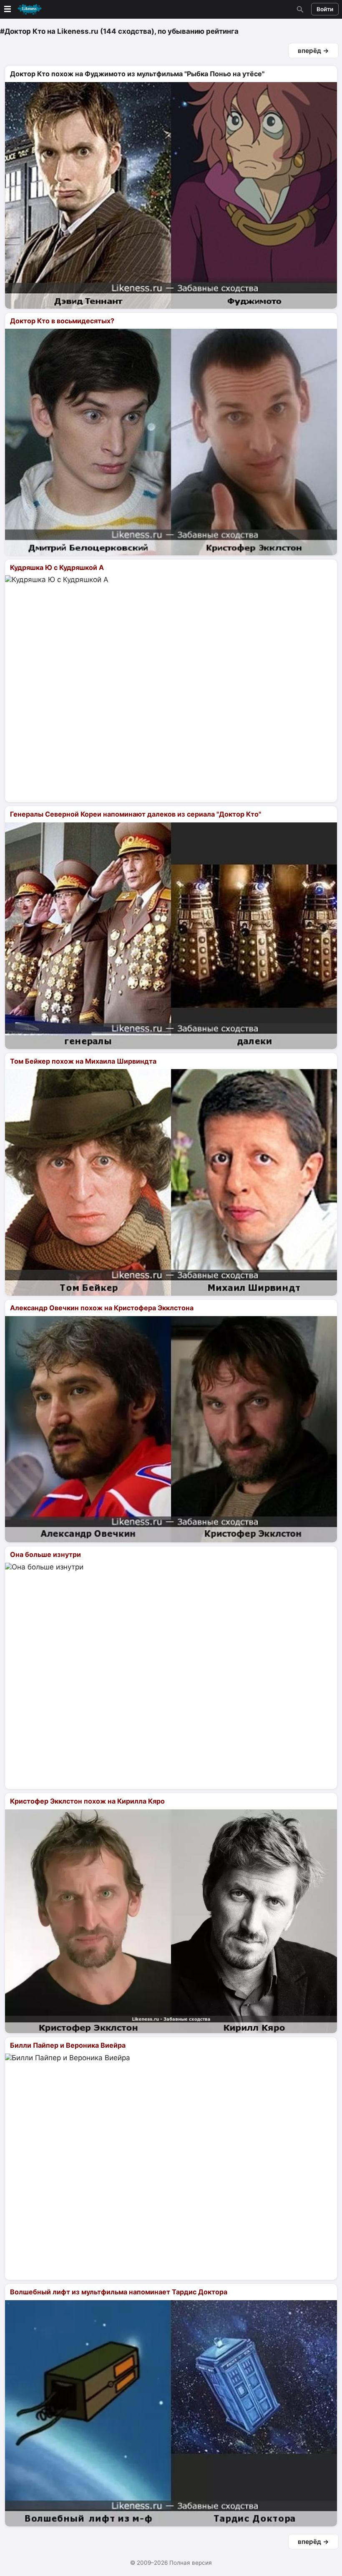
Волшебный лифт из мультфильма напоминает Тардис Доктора (119, 2292)
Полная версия (191, 2563)
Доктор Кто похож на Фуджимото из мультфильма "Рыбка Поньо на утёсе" (137, 74)
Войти (325, 9)
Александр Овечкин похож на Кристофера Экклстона (102, 1308)
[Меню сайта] (22, 9)
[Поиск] (299, 9)
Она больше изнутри (45, 1554)
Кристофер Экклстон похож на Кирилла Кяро (87, 1801)
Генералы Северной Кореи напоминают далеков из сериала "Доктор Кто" (136, 814)
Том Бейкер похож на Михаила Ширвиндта (83, 1061)
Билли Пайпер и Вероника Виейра (68, 2045)
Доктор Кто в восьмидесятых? (62, 321)
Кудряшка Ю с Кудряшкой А (57, 567)
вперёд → (313, 51)
